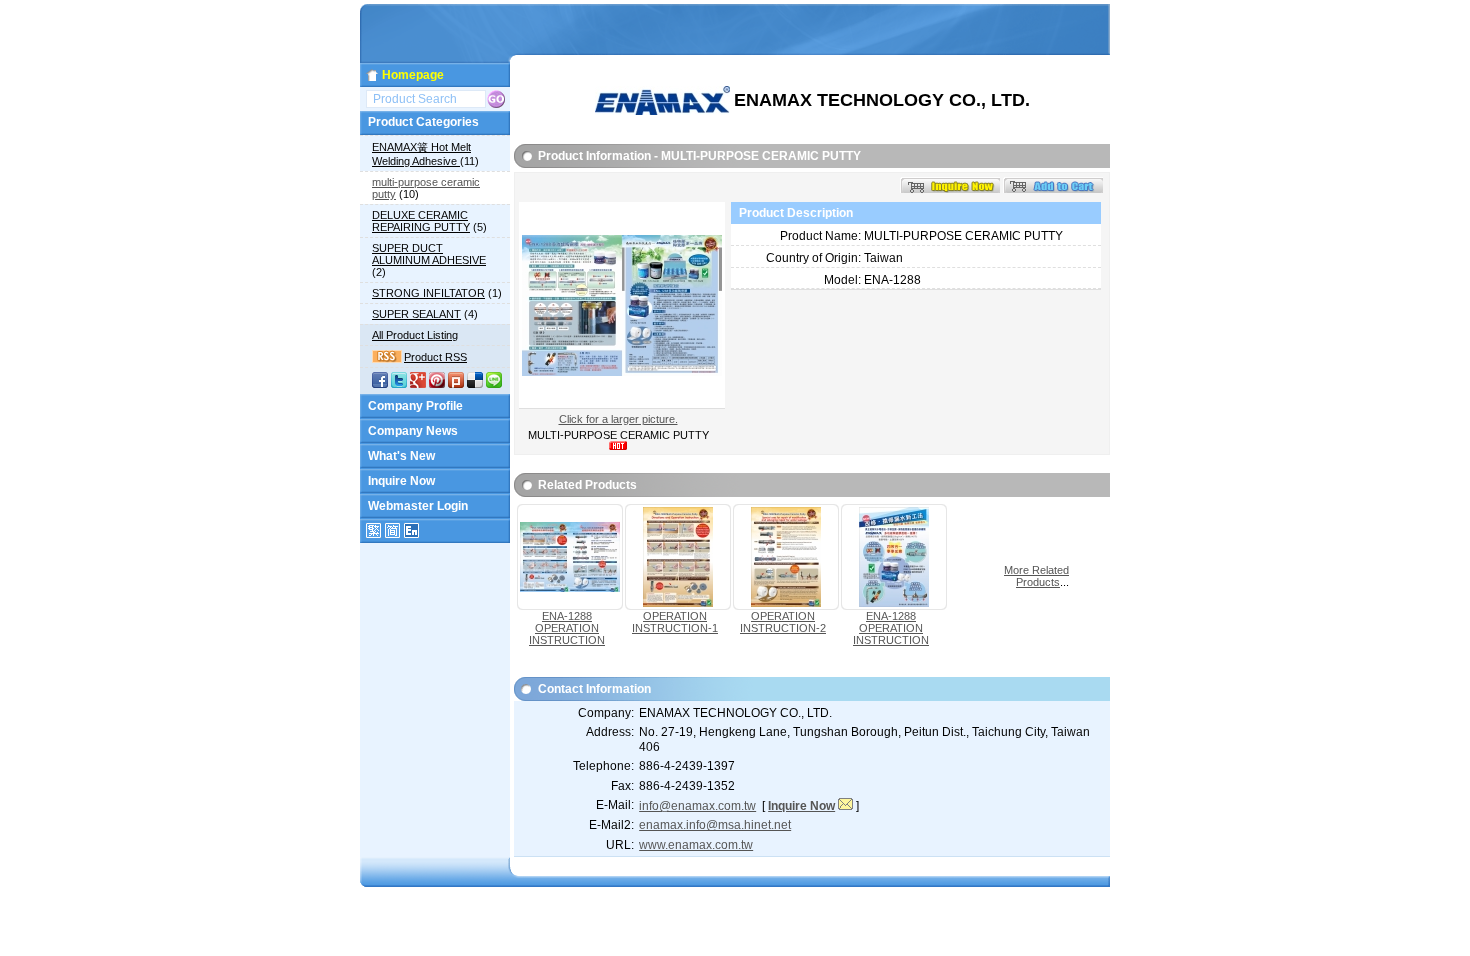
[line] (494, 384)
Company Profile (415, 406)
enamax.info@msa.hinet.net (715, 825)
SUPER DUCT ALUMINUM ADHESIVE (429, 254)
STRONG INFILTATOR (428, 293)
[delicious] (475, 384)
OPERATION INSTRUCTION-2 (783, 622)
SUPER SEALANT (416, 314)
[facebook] (380, 384)
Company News (413, 431)
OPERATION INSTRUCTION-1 (675, 622)
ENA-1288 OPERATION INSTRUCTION (567, 628)
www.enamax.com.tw (696, 845)
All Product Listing (415, 335)
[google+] (418, 384)
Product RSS (435, 357)
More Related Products (1036, 576)
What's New (401, 456)
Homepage (413, 75)
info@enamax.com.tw (697, 806)
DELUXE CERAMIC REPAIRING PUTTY (421, 221)
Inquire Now (401, 481)
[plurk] (456, 384)
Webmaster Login (418, 506)
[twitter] (399, 384)
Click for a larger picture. (618, 419)
